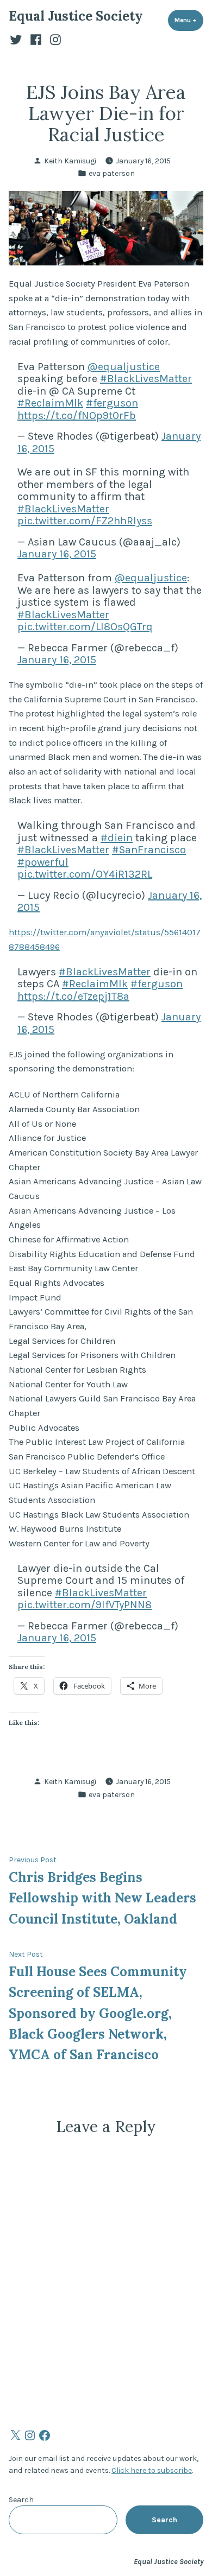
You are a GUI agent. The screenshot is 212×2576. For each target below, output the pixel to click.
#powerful (43, 862)
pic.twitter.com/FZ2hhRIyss (85, 521)
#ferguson (112, 403)
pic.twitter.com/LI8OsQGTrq (85, 627)
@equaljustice (124, 367)
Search (21, 2499)
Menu (189, 20)
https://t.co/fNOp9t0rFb (77, 415)
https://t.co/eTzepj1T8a (73, 996)
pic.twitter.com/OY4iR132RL (85, 874)
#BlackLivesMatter (146, 379)
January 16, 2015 (57, 554)
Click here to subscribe (152, 2470)
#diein (117, 838)
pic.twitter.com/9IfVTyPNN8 (85, 1605)
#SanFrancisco (149, 850)
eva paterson (112, 173)
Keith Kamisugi (70, 161)
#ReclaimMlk (50, 403)
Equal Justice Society (76, 16)
